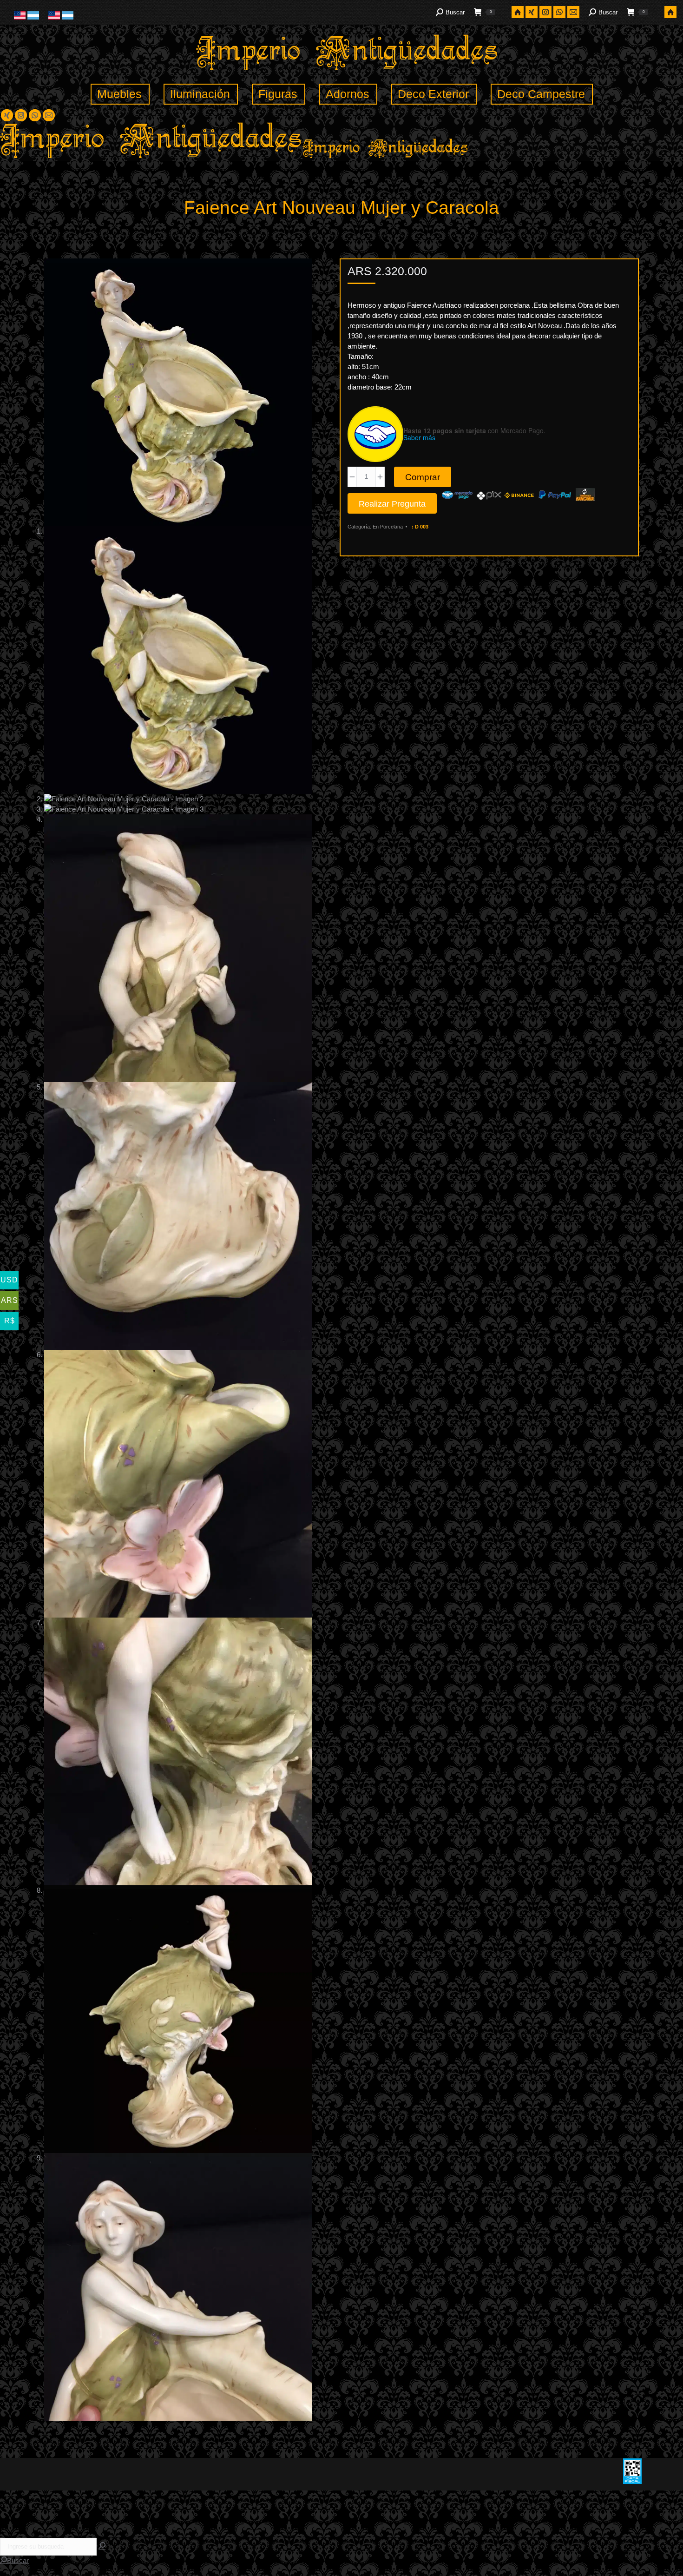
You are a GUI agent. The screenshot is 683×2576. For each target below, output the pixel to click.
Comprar (423, 477)
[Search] (102, 2546)
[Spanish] (33, 17)
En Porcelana (388, 527)
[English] (21, 17)
